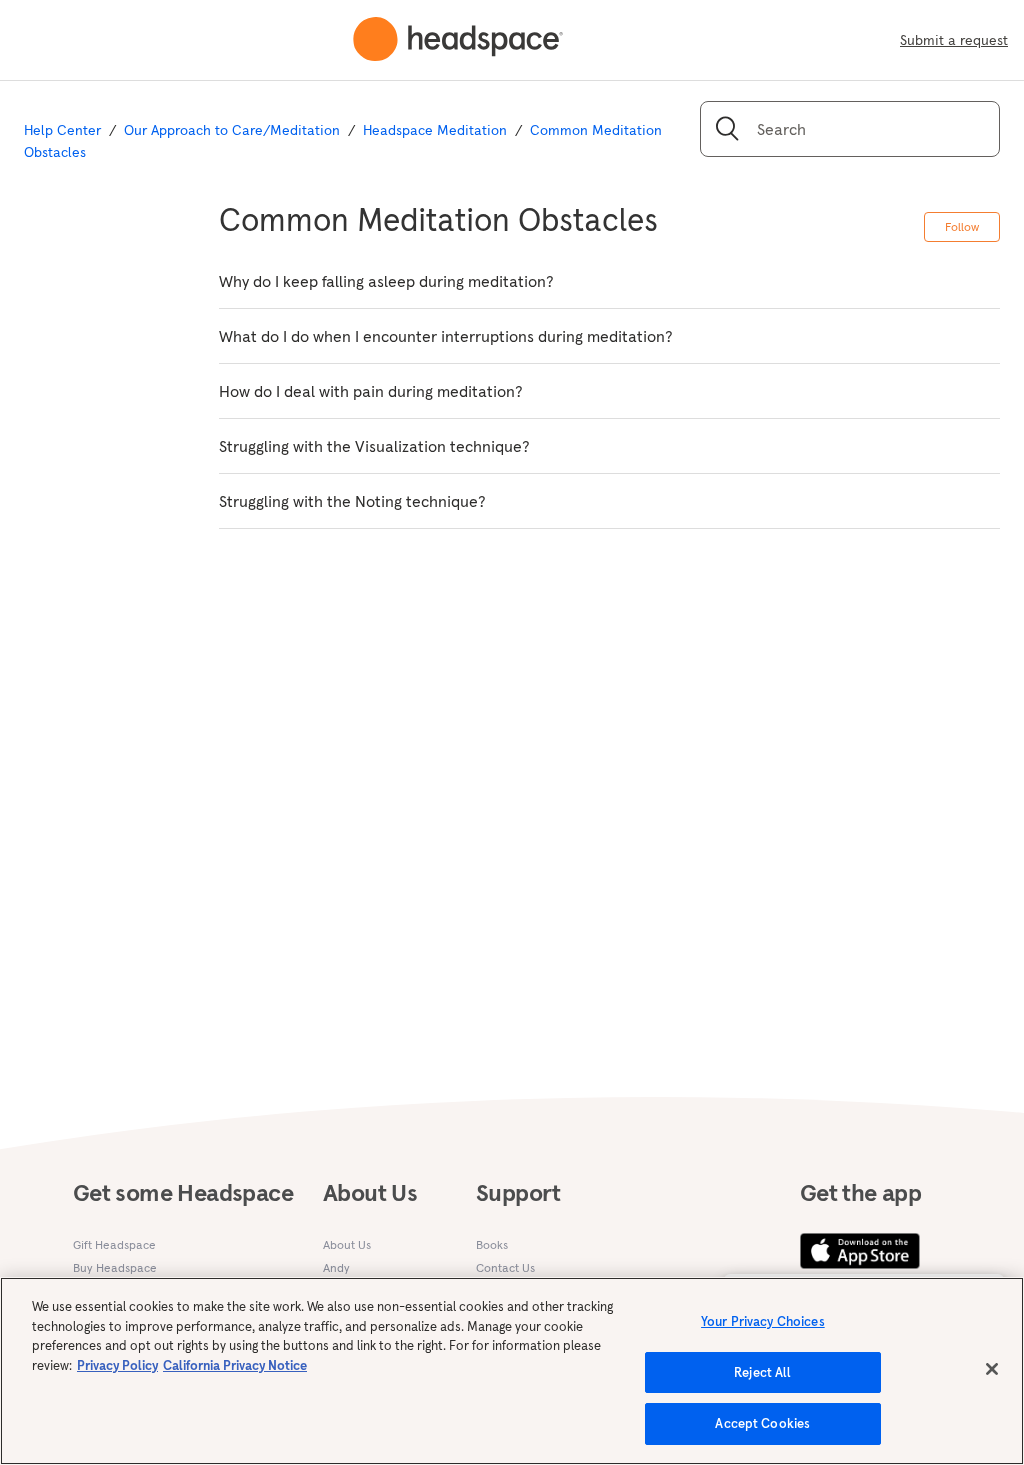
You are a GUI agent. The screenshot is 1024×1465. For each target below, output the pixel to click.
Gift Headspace (114, 1244)
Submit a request (954, 40)
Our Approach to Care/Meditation (232, 130)
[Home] (458, 40)
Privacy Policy (117, 1365)
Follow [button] (962, 226)
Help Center (62, 130)
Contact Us (505, 1267)
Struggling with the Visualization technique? (374, 446)
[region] (512, 1371)
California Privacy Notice (235, 1365)
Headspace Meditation (435, 130)
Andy (336, 1267)
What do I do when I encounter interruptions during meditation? (446, 336)
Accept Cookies (762, 1423)
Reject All (762, 1372)
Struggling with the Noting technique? (352, 501)
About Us (347, 1244)
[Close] (992, 1369)
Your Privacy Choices (763, 1321)
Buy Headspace (115, 1267)
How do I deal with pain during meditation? (371, 391)
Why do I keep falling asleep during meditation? (386, 281)
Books (492, 1244)
